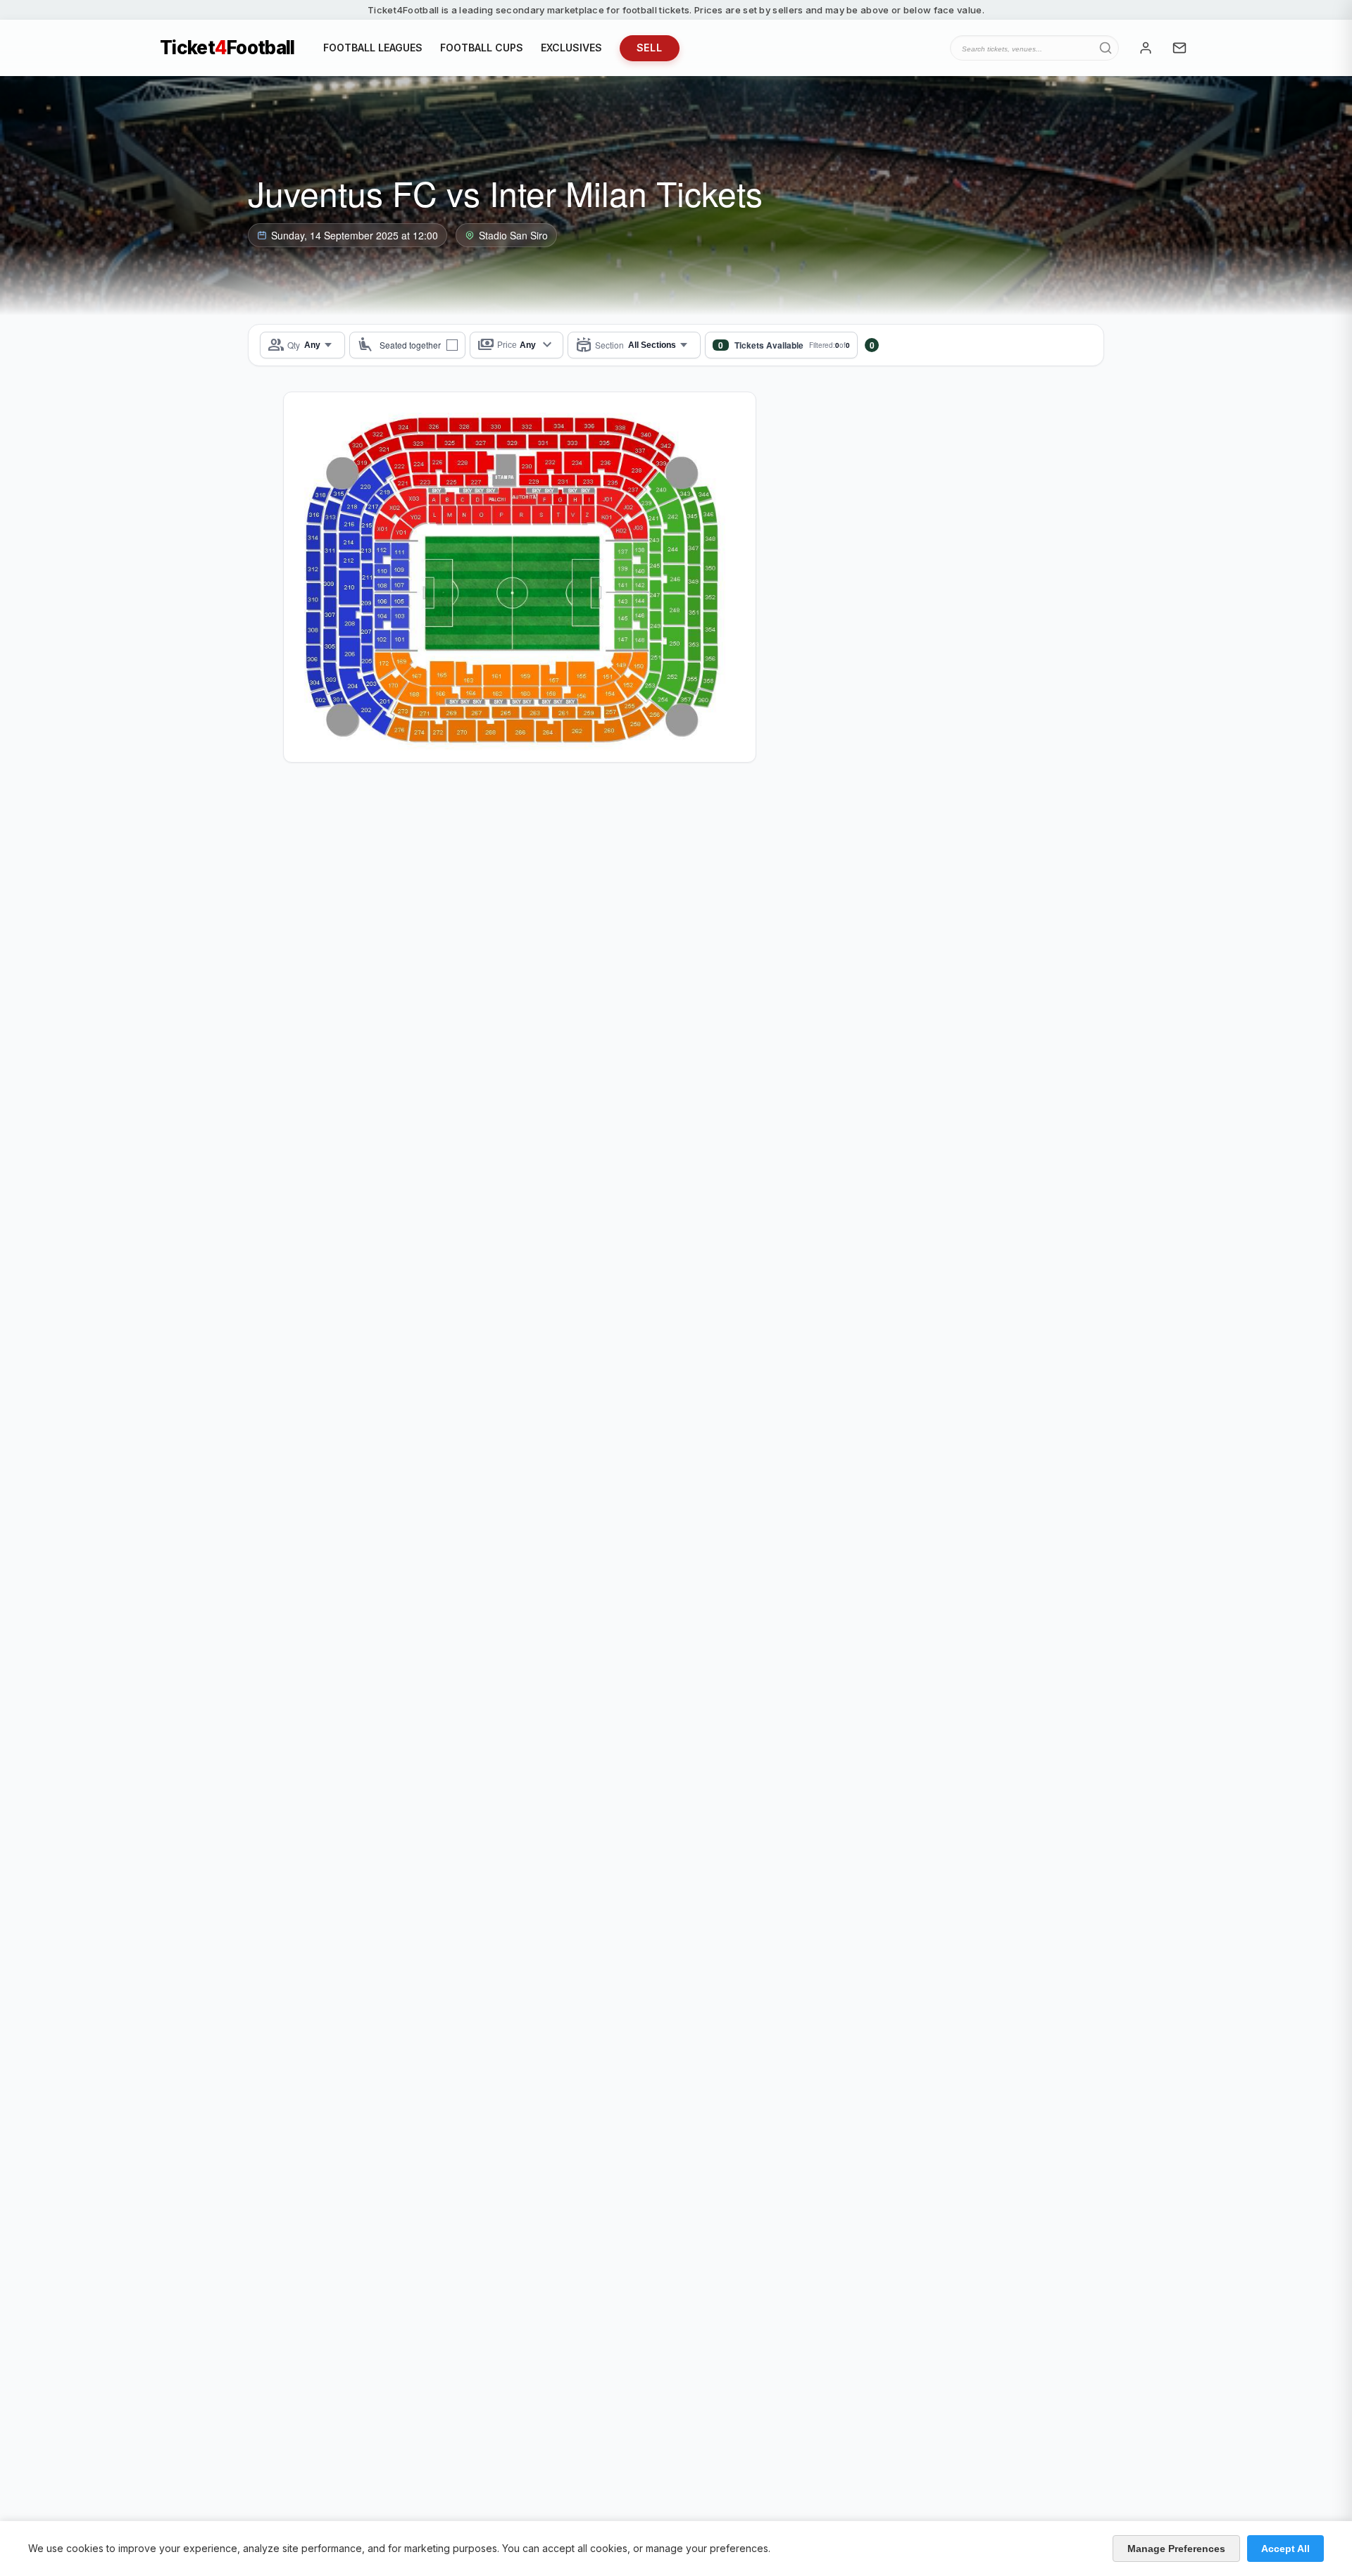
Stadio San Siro (513, 235)
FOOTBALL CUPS (482, 48)
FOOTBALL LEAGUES (373, 48)
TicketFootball (227, 48)
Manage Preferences (1176, 2549)
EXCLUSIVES (571, 48)
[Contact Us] (1179, 48)
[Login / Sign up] (1146, 48)
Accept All (1285, 2549)
